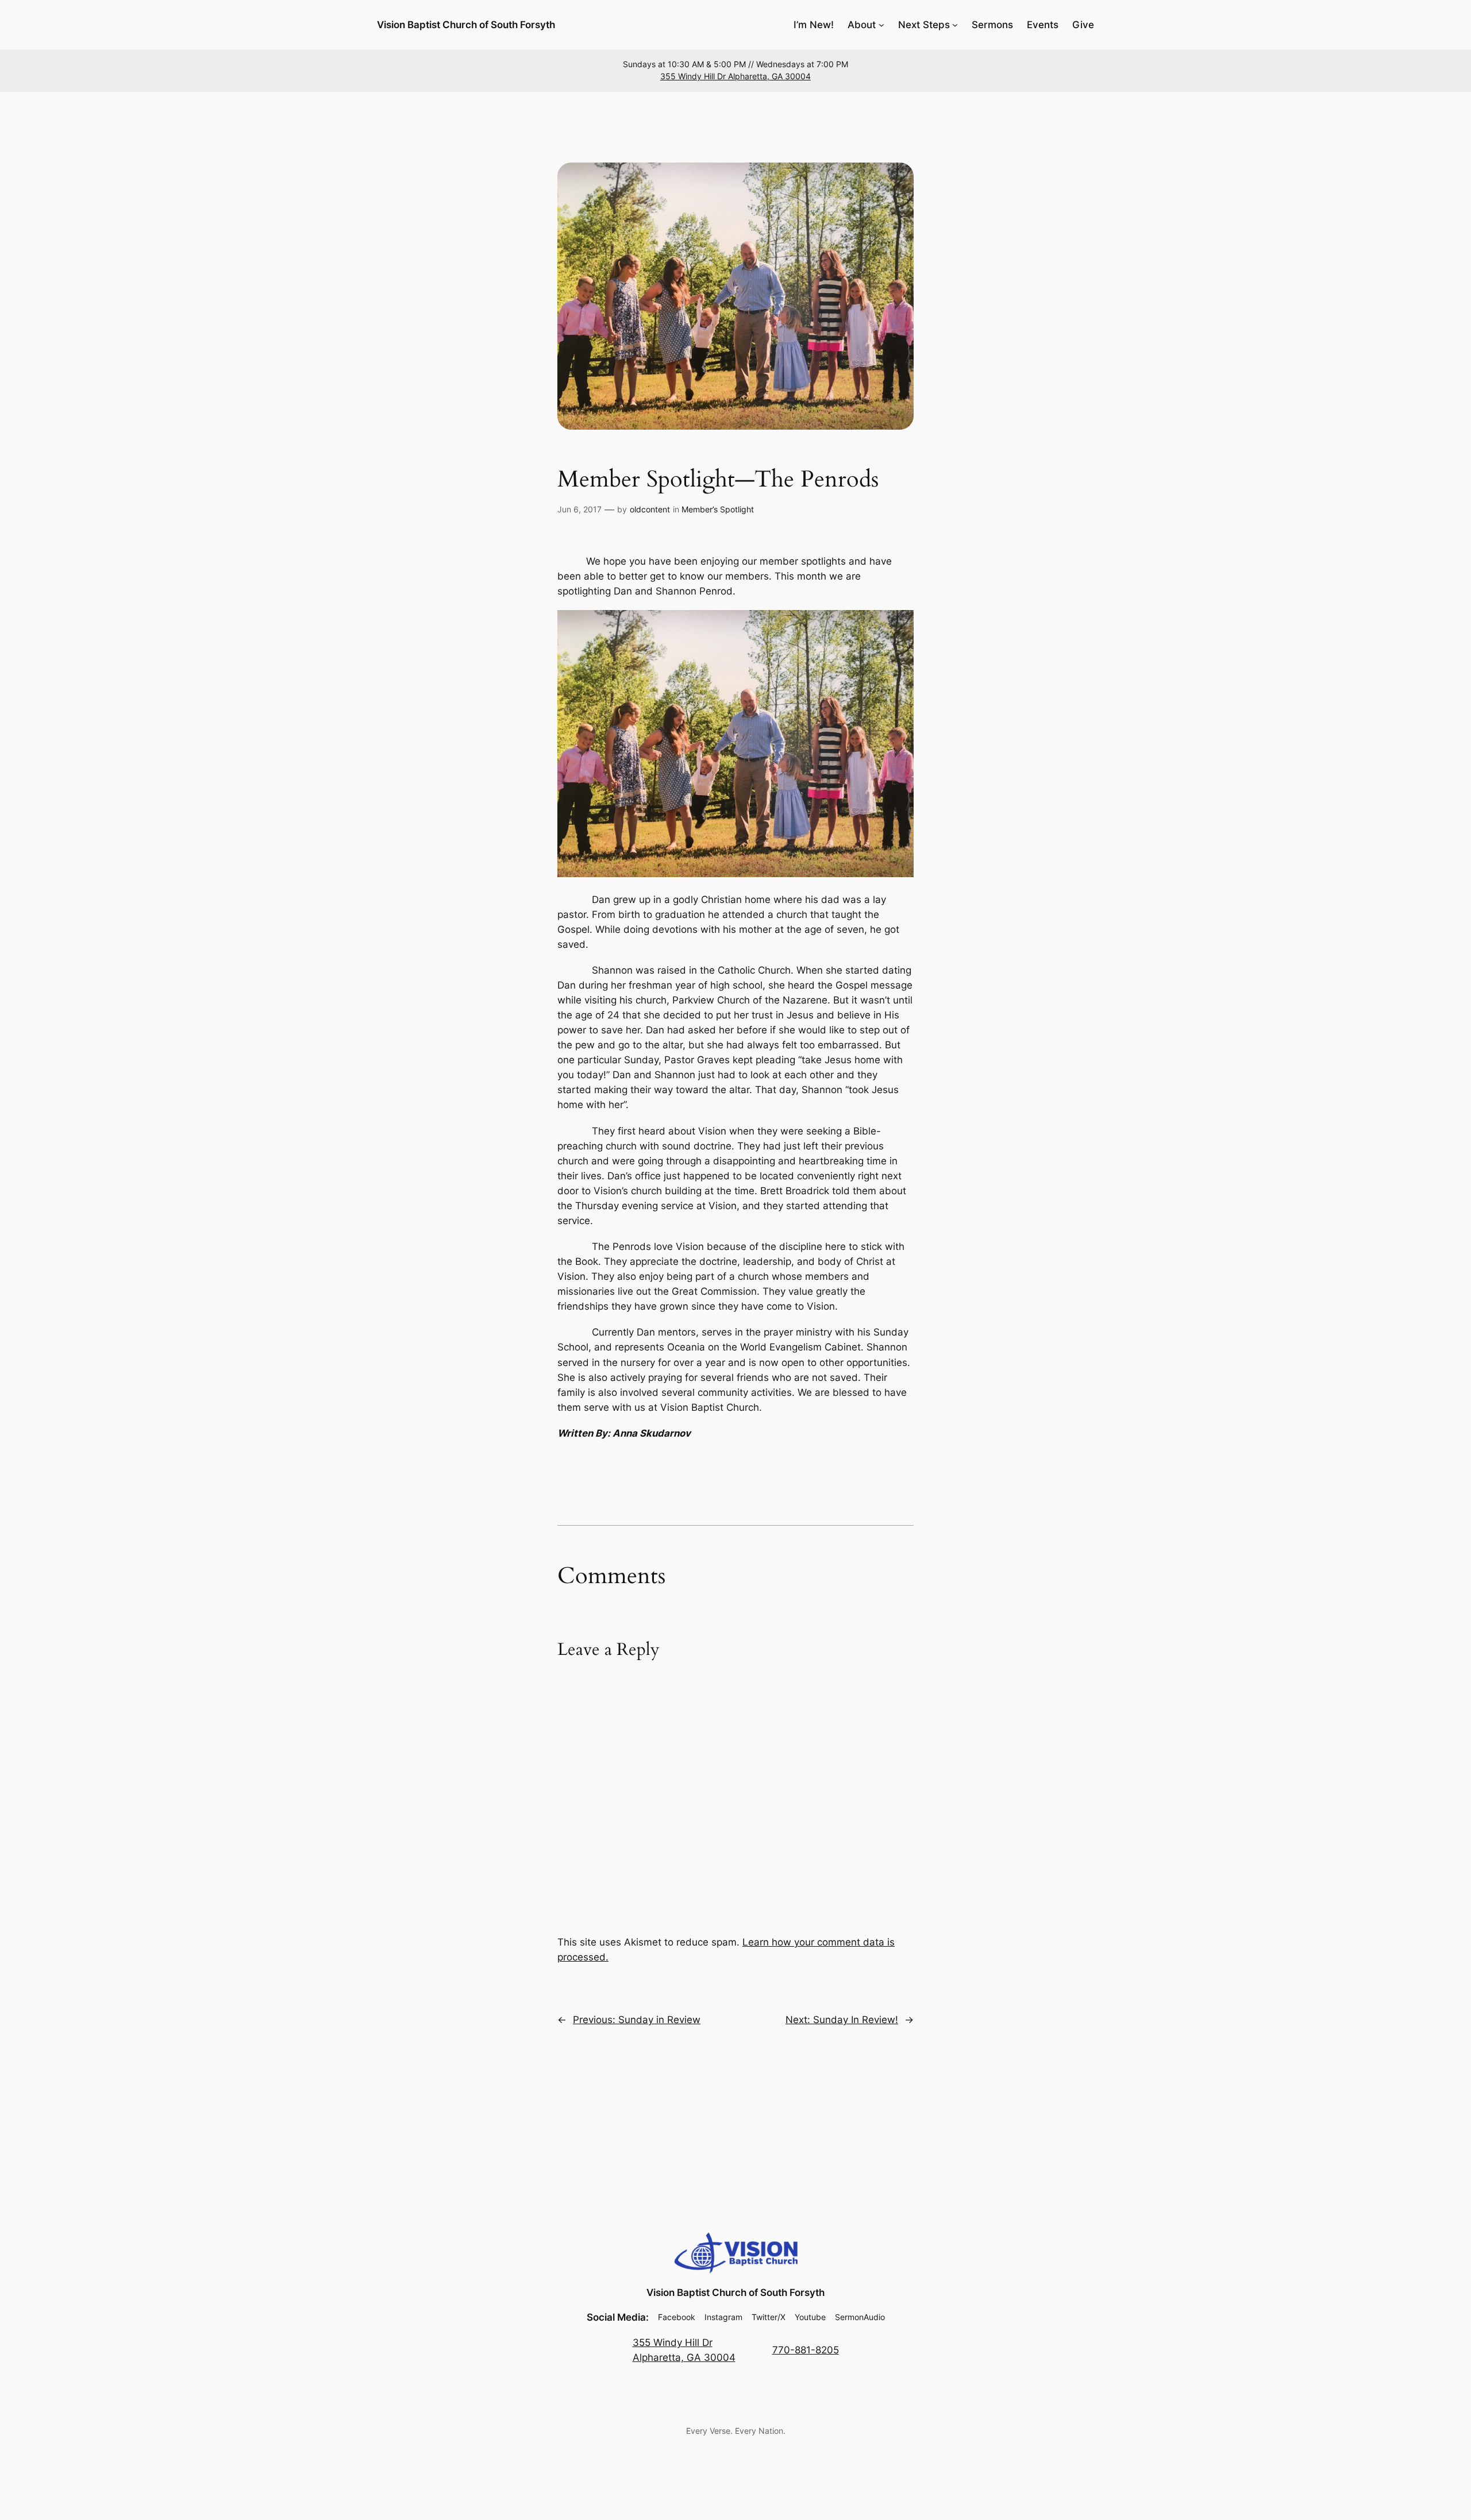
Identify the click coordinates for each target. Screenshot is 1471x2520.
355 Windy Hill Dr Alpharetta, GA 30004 (735, 76)
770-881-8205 (806, 2350)
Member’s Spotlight (718, 509)
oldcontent (650, 509)
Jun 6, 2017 (579, 509)
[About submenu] (881, 25)
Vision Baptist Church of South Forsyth (466, 25)
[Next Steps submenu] (955, 25)
